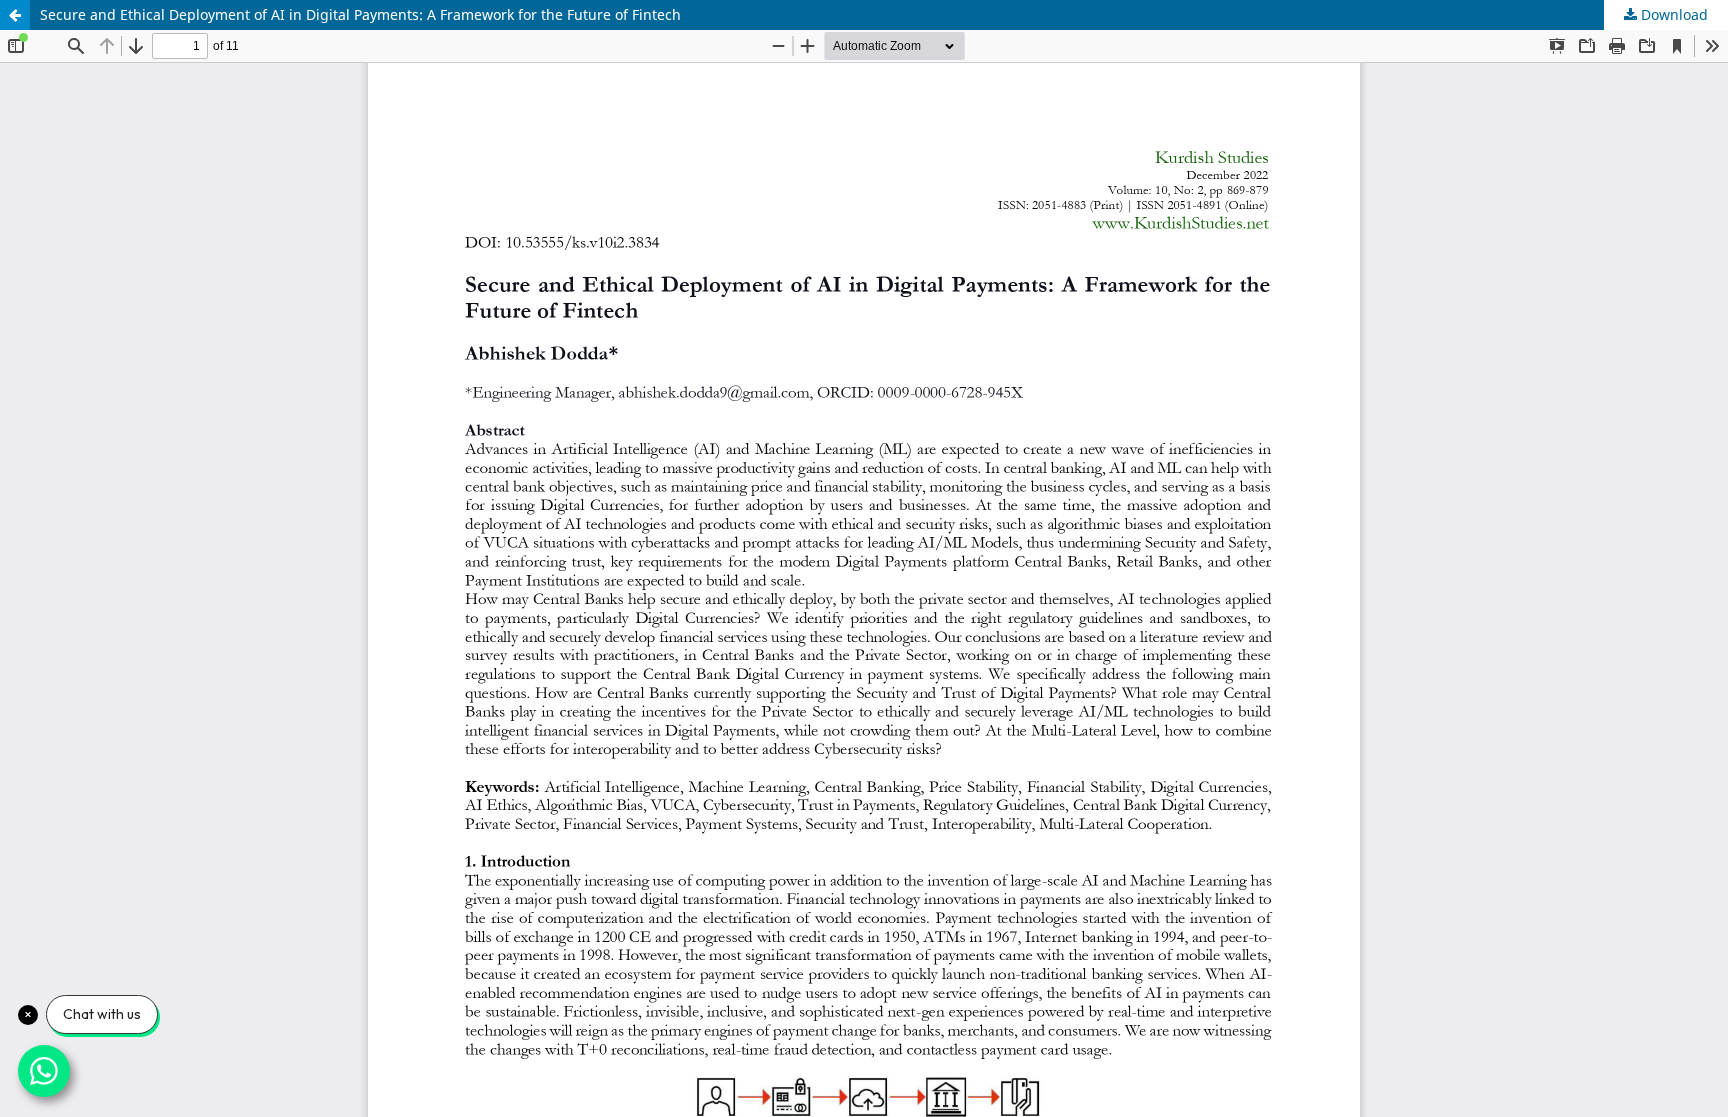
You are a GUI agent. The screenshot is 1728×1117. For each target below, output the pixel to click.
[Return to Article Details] (15, 15)
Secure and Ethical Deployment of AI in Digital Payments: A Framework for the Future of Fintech (360, 14)
